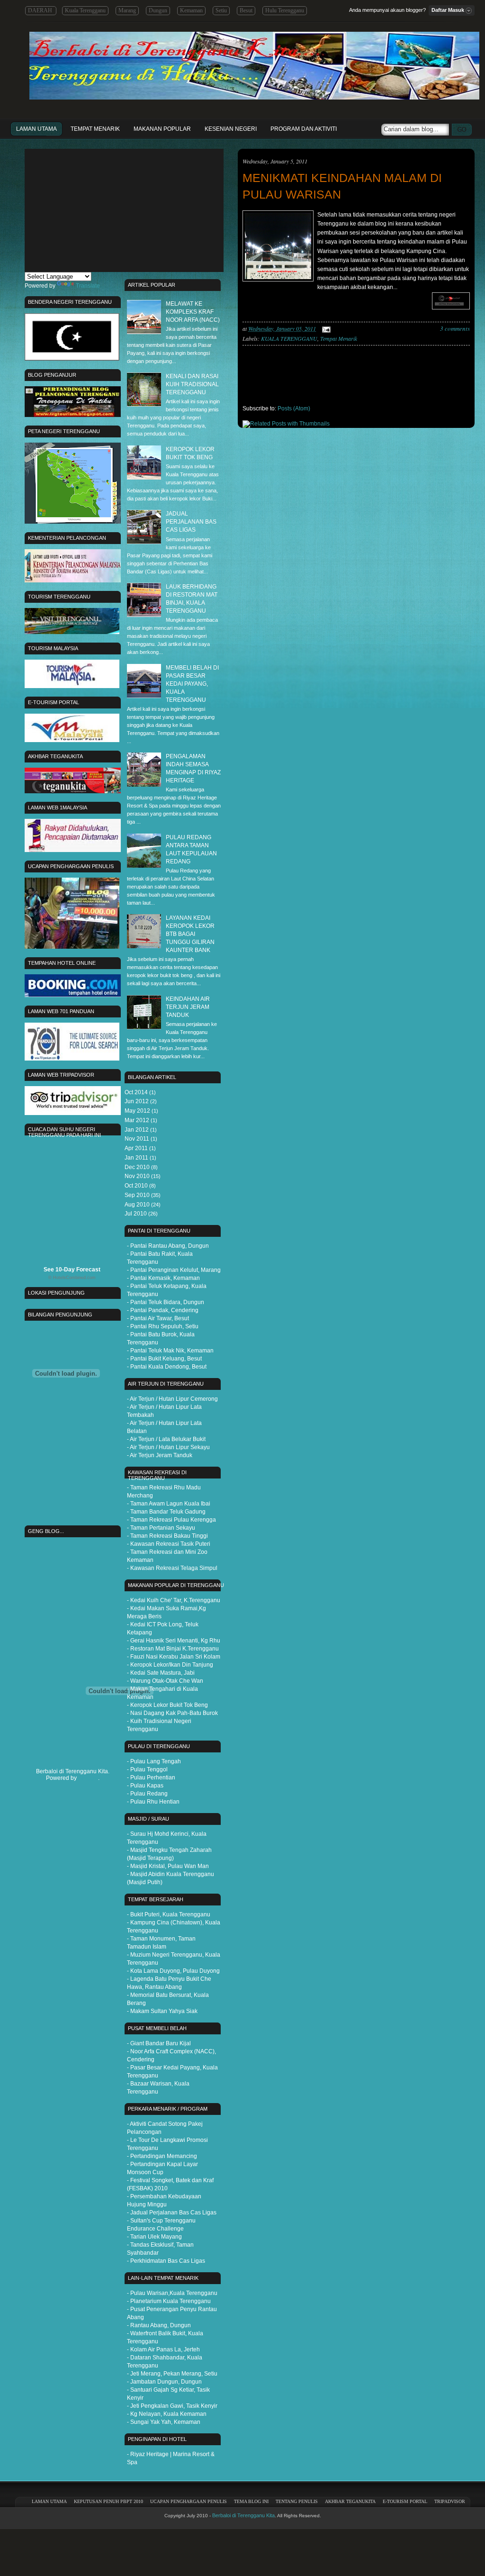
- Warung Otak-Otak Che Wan (165, 1681)
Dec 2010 (137, 1167)
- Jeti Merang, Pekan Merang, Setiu (172, 2374)
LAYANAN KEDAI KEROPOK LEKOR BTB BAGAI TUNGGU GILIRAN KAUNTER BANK (190, 934)
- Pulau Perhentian (151, 1778)
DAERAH (41, 10)
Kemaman (191, 10)
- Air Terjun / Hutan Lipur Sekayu (168, 1447)
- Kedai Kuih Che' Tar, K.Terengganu (174, 1600)
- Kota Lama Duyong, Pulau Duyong (173, 1971)
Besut (246, 10)
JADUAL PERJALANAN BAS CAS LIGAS (191, 522)
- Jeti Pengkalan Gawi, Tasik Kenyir (172, 2406)
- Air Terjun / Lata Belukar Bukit (166, 1439)
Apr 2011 (136, 1148)
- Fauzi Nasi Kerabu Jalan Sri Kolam (174, 1657)
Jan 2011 (136, 1158)
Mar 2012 (137, 1120)
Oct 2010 (136, 1186)
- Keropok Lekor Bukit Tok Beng (167, 1705)
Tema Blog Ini (251, 2501)
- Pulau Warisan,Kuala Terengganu (172, 2293)
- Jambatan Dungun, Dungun (164, 2382)
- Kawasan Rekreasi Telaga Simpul (172, 1568)
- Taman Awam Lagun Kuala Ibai (169, 1504)
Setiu (221, 10)
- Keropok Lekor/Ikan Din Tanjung (170, 1665)
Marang (127, 10)
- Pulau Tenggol (147, 1769)
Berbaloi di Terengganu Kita (243, 2515)
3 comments (455, 329)
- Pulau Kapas (145, 1786)
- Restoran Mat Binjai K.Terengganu (173, 1649)
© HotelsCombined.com (72, 1278)
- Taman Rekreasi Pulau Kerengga (171, 1520)
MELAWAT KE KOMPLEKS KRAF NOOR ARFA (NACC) (193, 312)
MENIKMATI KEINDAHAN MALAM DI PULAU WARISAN (342, 186)
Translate (88, 286)
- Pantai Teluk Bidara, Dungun (166, 1302)
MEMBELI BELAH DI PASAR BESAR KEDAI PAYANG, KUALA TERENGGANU (192, 684)
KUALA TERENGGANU (289, 338)
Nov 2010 (137, 1176)
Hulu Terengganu (285, 10)
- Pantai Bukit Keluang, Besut (164, 1359)
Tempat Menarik (95, 129)
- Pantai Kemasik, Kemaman (163, 1278)
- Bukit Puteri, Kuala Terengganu (169, 1914)
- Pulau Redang (147, 1794)
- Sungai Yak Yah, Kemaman (164, 2422)
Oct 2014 (136, 1092)
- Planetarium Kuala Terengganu (169, 2301)
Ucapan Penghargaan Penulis (189, 2501)
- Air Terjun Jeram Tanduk (160, 1455)
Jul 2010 (136, 1214)
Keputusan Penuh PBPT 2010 (108, 2501)
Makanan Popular (162, 129)
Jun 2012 (137, 1101)
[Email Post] (325, 328)
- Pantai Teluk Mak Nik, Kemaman (170, 1351)
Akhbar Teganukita (350, 2501)
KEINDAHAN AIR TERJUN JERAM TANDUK (188, 1007)
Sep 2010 (137, 1195)
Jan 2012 (137, 1130)
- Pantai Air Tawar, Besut (158, 1318)
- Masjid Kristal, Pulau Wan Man (168, 1866)
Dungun (158, 10)
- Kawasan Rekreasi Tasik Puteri (169, 1544)
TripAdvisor (450, 2501)
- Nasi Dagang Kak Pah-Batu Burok (172, 1713)
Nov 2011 (137, 1139)
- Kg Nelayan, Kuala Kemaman (167, 2414)
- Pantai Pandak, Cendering (163, 1310)
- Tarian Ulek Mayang (154, 2237)
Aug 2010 (137, 1205)
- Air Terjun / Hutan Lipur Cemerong (172, 1399)
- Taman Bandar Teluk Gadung (166, 1512)
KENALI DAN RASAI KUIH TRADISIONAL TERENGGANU (192, 384)
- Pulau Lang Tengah (154, 1761)
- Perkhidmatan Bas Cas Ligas (166, 2261)
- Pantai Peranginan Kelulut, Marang (174, 1270)
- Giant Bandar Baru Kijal (159, 2043)
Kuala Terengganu (85, 10)
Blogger (88, 1778)
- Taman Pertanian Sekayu (161, 1528)
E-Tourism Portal (405, 2501)
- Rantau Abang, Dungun (159, 2325)
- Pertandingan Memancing (162, 2156)
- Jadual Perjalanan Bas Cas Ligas (172, 2213)
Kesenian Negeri (231, 129)
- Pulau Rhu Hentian (153, 1802)
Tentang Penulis (297, 2501)
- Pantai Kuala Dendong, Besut (167, 1367)
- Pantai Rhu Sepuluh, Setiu (163, 1326)
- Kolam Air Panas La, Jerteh (163, 2349)
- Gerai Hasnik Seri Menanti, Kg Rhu (174, 1641)
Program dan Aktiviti (304, 129)
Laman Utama (36, 129)
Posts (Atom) (294, 408)
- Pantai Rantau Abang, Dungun (168, 1246)
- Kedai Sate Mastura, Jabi (161, 1673)
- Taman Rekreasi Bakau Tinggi (167, 1536)
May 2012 (137, 1111)
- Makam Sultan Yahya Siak (162, 2011)
